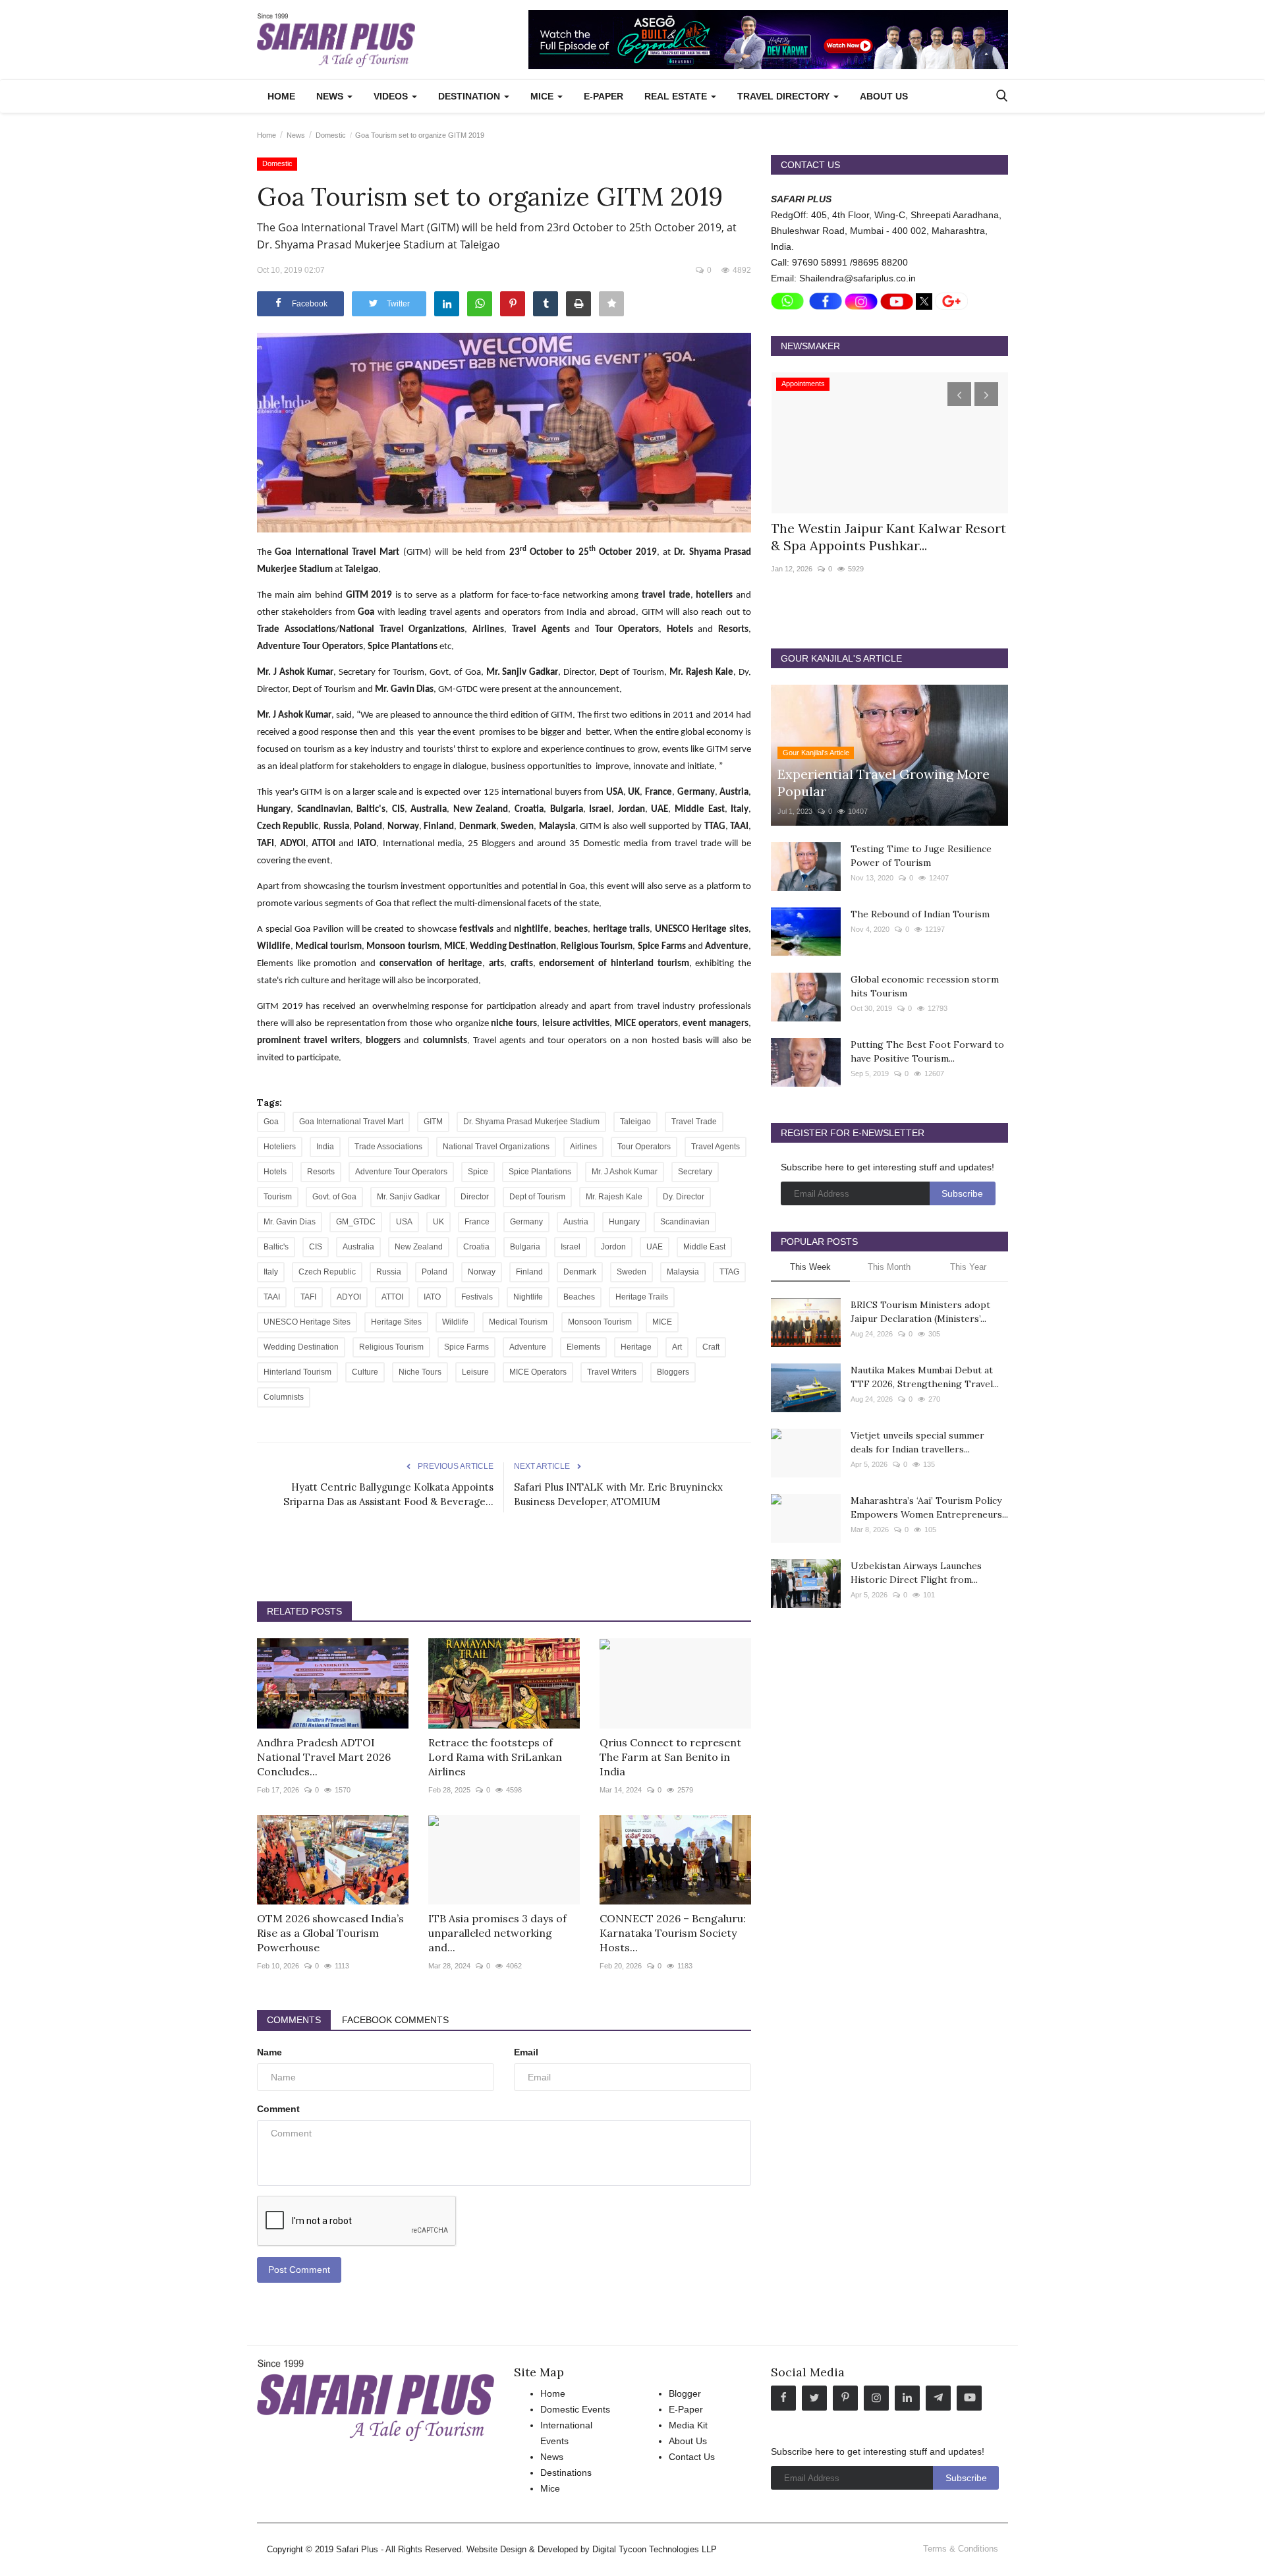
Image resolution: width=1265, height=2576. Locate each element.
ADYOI (349, 1297)
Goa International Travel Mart (351, 1122)
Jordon (613, 1247)
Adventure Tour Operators (401, 1172)
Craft (711, 1347)
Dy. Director (684, 1197)
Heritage (636, 1347)
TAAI (272, 1297)
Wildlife (455, 1322)
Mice (550, 2488)
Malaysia (683, 1272)
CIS (316, 1247)
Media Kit (688, 2425)
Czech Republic (327, 1272)
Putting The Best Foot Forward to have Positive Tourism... (927, 1051)
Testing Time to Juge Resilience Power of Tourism (921, 856)
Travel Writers (612, 1372)
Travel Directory (785, 96)
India (325, 1147)
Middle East (704, 1247)
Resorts (321, 1172)
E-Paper (604, 96)
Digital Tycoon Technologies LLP (655, 2549)
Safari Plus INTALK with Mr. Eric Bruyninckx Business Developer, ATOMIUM (618, 1494)
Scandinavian (685, 1222)
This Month (889, 1267)
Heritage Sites (396, 1322)
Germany (526, 1222)
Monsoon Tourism (600, 1322)
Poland (435, 1272)
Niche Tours (420, 1372)
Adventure (528, 1347)
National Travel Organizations (496, 1147)
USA (404, 1222)
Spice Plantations (540, 1172)
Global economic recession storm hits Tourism (925, 986)
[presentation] (959, 394)
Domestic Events (575, 2409)
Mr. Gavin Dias (290, 1222)
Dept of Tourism (537, 1197)
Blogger (685, 2393)
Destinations (566, 2473)
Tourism (278, 1197)
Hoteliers (280, 1147)
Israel (571, 1247)
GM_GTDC (356, 1222)
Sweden (632, 1272)
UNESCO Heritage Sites (307, 1322)
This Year (968, 1267)
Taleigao (635, 1122)
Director (475, 1197)
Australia (358, 1247)
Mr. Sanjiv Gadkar (408, 1197)
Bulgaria (525, 1247)
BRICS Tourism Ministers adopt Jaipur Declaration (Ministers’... (920, 1312)
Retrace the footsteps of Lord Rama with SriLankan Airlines (495, 1757)
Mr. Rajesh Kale (614, 1197)
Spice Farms (466, 1347)
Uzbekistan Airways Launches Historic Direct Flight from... (916, 1573)
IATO (432, 1297)
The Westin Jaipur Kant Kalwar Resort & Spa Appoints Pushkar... (888, 537)
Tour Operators (644, 1147)
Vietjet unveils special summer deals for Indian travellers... (917, 1442)
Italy (271, 1272)
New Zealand (419, 1247)
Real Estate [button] (677, 96)
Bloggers (673, 1372)
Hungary (624, 1222)
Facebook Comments (395, 2020)
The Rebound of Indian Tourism (920, 914)
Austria (576, 1222)
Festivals (477, 1297)
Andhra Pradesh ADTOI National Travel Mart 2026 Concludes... (324, 1757)
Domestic (331, 135)
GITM (433, 1122)
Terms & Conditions (961, 2549)
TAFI (308, 1297)
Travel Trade (694, 1122)
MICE (662, 1322)
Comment (278, 2109)
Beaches (579, 1297)
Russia (389, 1272)
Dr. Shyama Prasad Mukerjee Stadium (531, 1122)
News (296, 135)
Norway (482, 1272)
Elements (583, 1347)
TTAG (729, 1272)
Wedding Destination (301, 1347)
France (477, 1222)
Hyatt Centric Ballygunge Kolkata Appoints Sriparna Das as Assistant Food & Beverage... (388, 1494)
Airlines (583, 1147)
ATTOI (392, 1297)
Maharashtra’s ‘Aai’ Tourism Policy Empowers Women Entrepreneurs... (929, 1507)
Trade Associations (388, 1147)
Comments (294, 2020)
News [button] (331, 96)
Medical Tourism (518, 1322)
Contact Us (692, 2457)
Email (526, 2052)
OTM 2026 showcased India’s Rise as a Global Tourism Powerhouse (330, 1933)
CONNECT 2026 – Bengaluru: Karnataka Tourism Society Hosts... (673, 1933)
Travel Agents (716, 1147)
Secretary (695, 1172)
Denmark (580, 1272)
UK (438, 1222)
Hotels (275, 1172)
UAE (655, 1247)
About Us (884, 96)
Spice (478, 1172)
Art (677, 1347)
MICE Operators (538, 1372)
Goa (271, 1122)
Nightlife (528, 1297)
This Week (810, 1267)
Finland (529, 1272)
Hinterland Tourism (297, 1372)
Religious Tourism (391, 1347)
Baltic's (276, 1247)
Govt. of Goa (334, 1197)
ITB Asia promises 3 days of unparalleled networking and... (497, 1933)
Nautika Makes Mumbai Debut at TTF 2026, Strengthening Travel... (925, 1377)
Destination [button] (470, 96)
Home (281, 96)
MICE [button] (543, 96)
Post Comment (299, 2270)
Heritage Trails (642, 1297)
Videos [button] (392, 96)
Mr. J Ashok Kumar (625, 1172)
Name (269, 2052)
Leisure (475, 1372)
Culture (365, 1372)
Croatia (476, 1247)
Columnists (284, 1397)
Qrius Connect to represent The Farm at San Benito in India (670, 1757)
